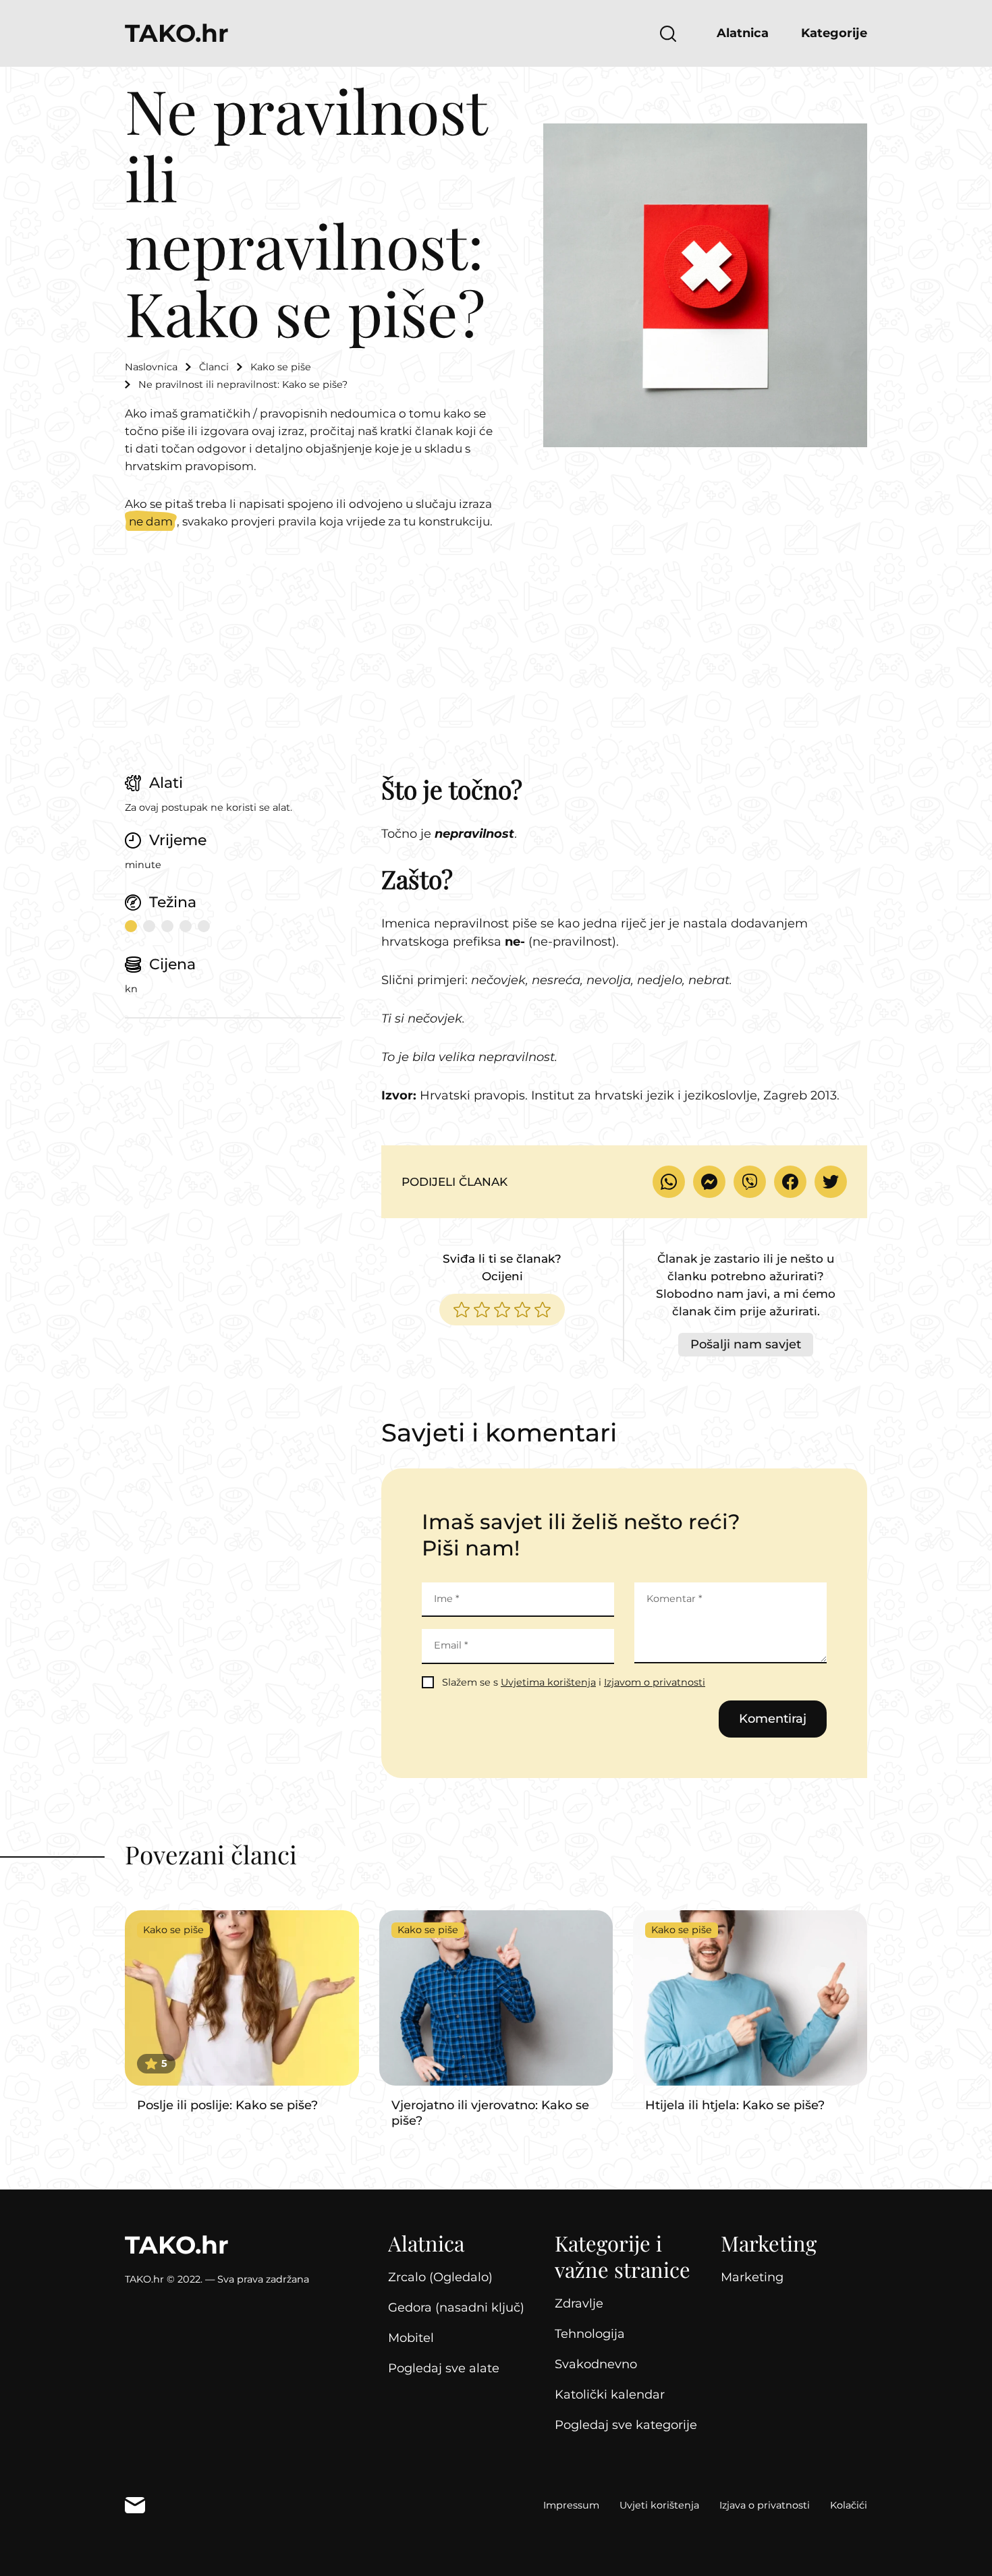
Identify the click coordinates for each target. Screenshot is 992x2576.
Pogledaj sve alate (444, 2368)
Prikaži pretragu (668, 34)
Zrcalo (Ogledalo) (440, 2277)
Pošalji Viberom (750, 1182)
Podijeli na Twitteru (831, 1182)
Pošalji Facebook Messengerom (709, 1182)
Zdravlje (579, 2303)
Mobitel (411, 2338)
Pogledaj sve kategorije (626, 2425)
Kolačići (849, 2505)
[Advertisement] (496, 672)
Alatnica (743, 33)
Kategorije (834, 33)
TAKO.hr (177, 33)
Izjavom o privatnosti (655, 1682)
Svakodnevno (596, 2364)
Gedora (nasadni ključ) (456, 2308)
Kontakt (135, 2505)
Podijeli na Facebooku (790, 1182)
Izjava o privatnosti (765, 2505)
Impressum (571, 2505)
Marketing (752, 2277)
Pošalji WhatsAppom (669, 1182)
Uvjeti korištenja (659, 2505)
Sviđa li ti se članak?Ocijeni (502, 1267)
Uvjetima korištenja (548, 1682)
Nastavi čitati (242, 2012)
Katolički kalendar (610, 2395)
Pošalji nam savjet (746, 1344)
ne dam (151, 521)
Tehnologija (590, 2334)
